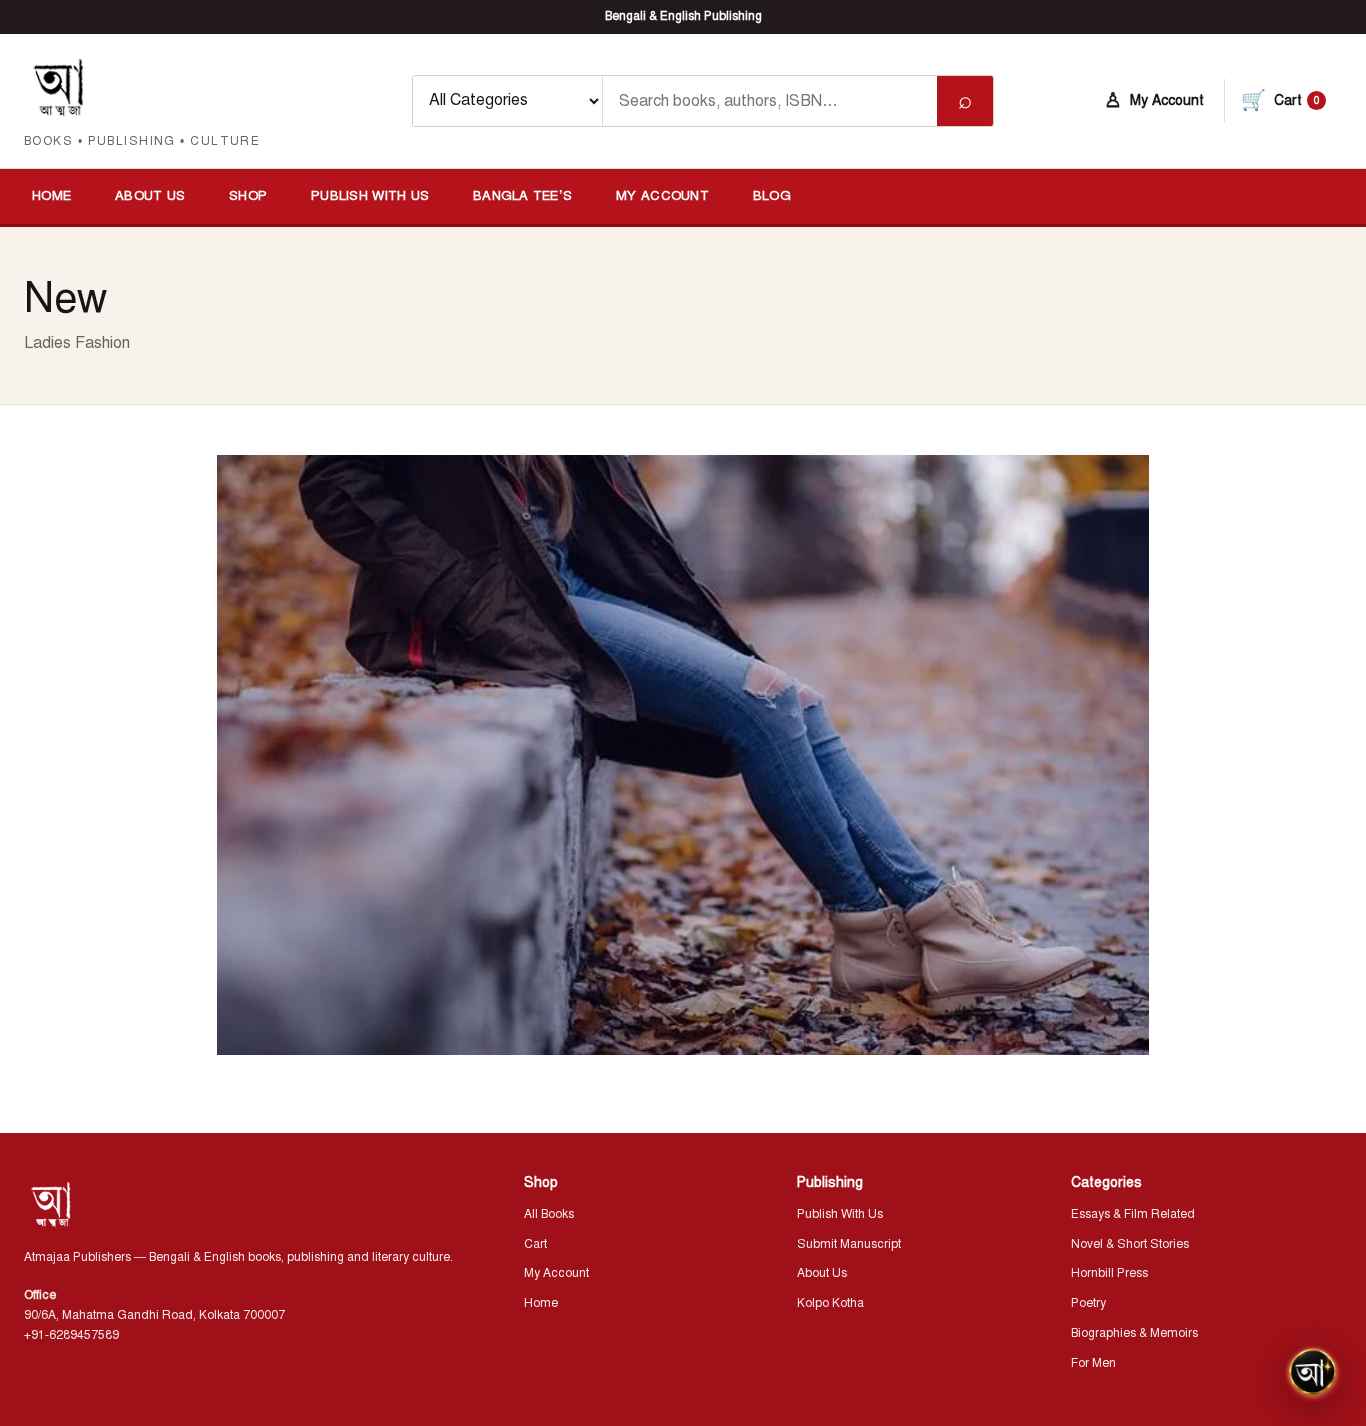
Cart (535, 1244)
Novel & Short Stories (1130, 1244)
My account (662, 196)
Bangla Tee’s (522, 196)
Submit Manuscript (849, 1244)
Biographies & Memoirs (1134, 1333)
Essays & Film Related (1133, 1214)
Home (51, 196)
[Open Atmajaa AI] (1313, 1373)
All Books (549, 1214)
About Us (150, 196)
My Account (556, 1273)
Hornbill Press (1109, 1273)
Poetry (1088, 1303)
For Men (1093, 1363)
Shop (248, 196)
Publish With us (370, 196)
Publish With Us (840, 1214)
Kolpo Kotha (830, 1303)
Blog (772, 196)
